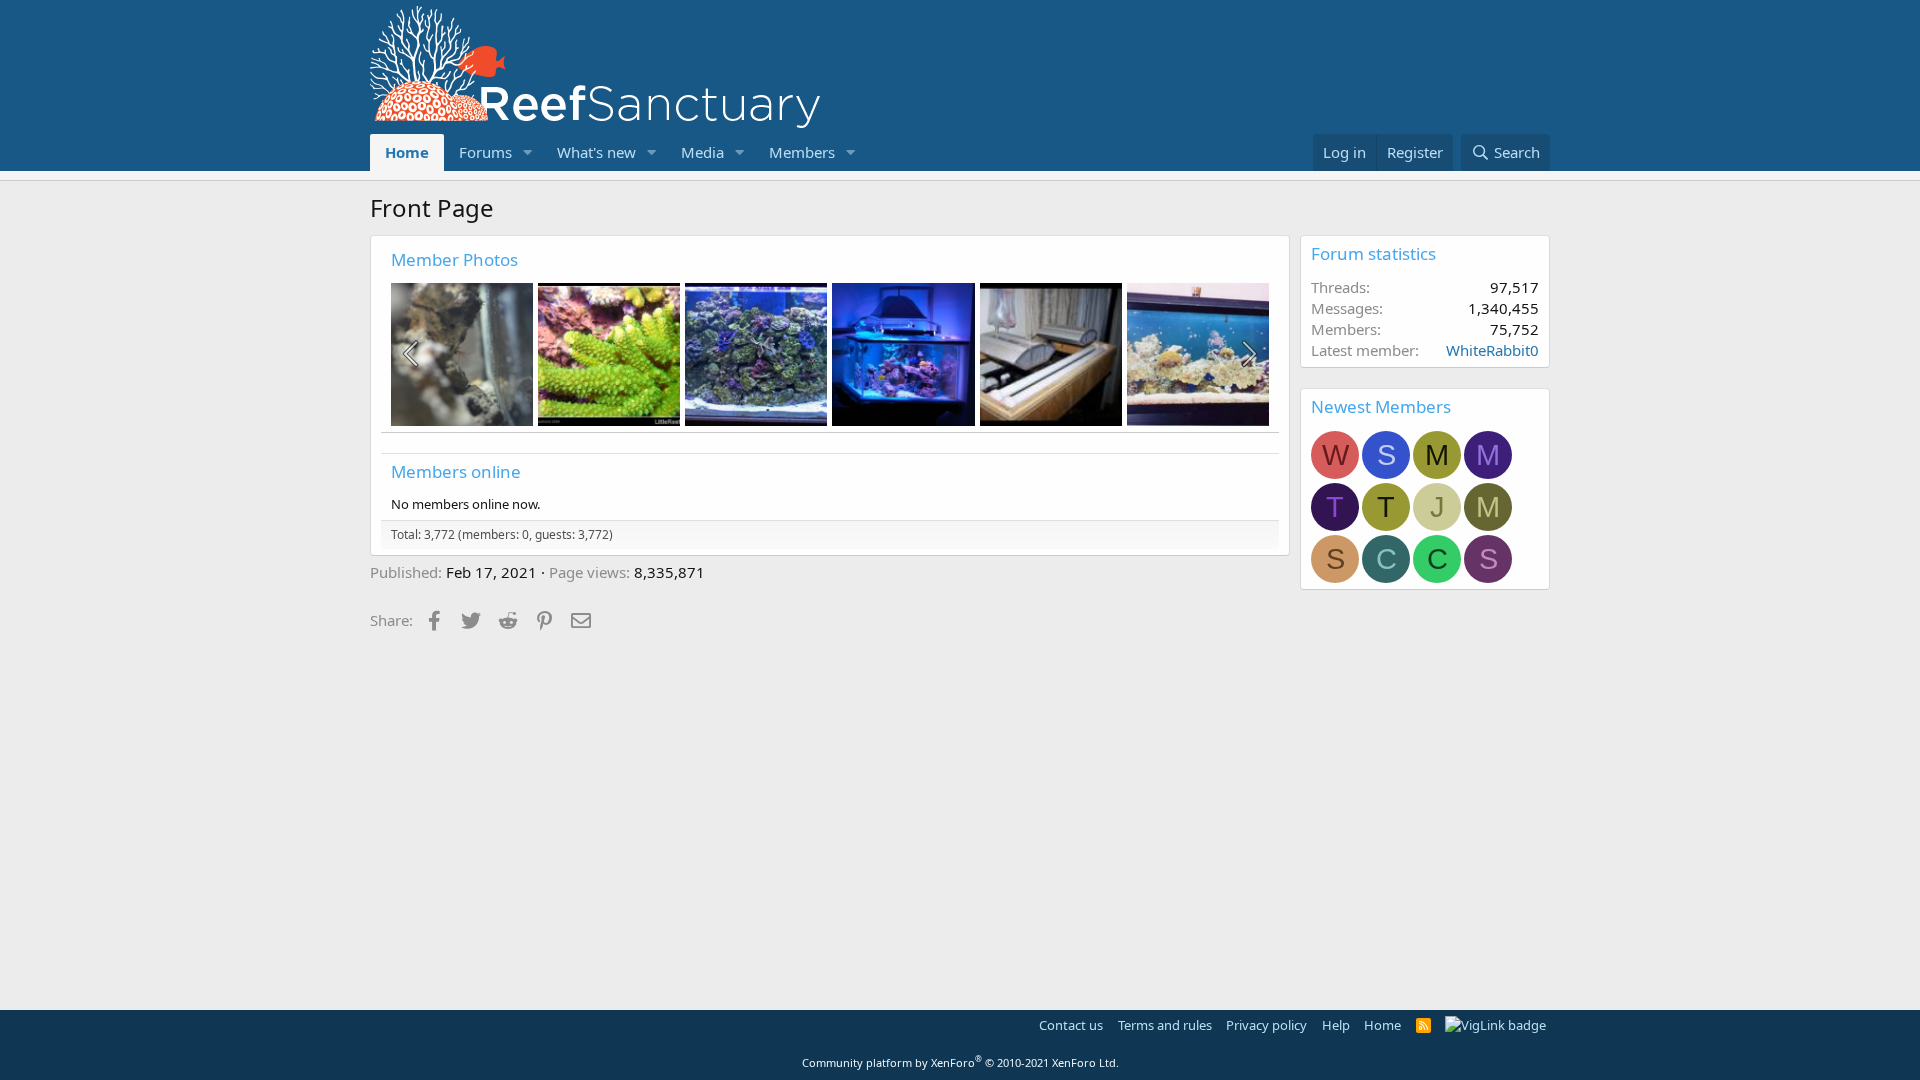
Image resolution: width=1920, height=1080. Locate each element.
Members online (456, 471)
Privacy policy (1266, 1025)
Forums (485, 152)
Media (702, 152)
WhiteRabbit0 (1492, 350)
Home (407, 152)
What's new (596, 152)
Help (1336, 1025)
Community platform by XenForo (960, 1062)
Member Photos (454, 259)
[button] (528, 152)
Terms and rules (1165, 1025)
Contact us (1071, 1025)
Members (802, 152)
